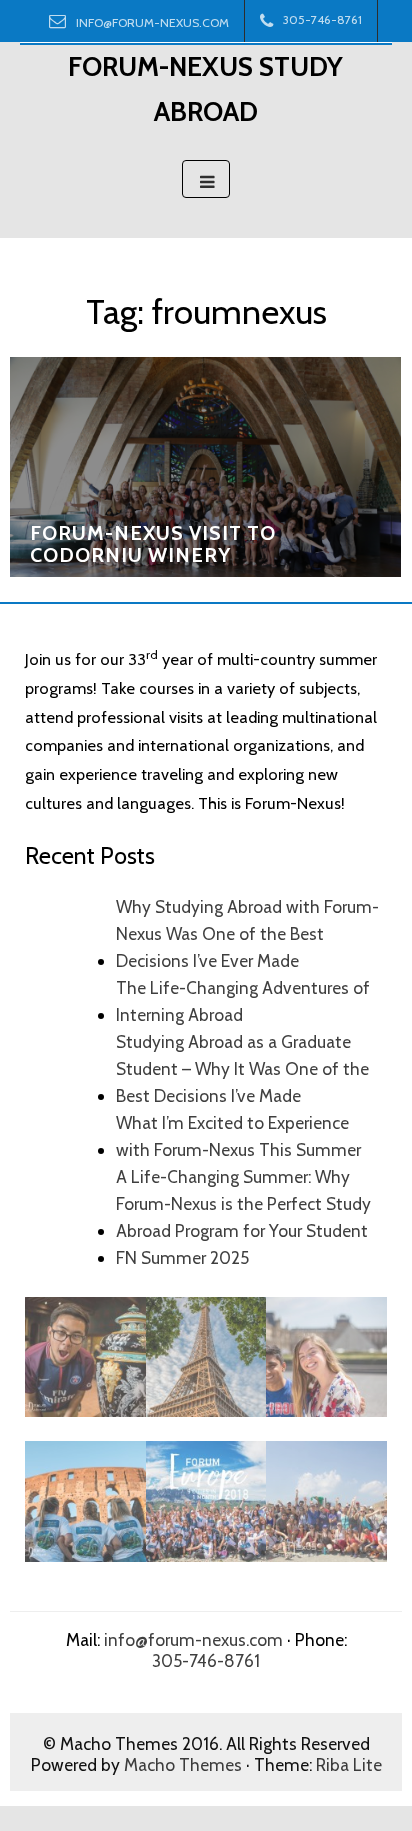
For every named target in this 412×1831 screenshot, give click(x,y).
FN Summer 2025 (182, 1257)
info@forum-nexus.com (152, 22)
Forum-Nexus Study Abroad (205, 89)
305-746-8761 (206, 1660)
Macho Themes (183, 1764)
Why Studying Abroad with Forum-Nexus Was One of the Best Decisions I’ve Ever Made (247, 933)
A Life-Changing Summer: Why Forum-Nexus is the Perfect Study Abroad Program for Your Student (243, 1203)
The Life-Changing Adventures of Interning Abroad (243, 1001)
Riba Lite (349, 1764)
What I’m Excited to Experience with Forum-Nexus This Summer (238, 1136)
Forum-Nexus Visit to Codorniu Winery (153, 544)
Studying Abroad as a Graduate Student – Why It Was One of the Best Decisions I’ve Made (242, 1068)
